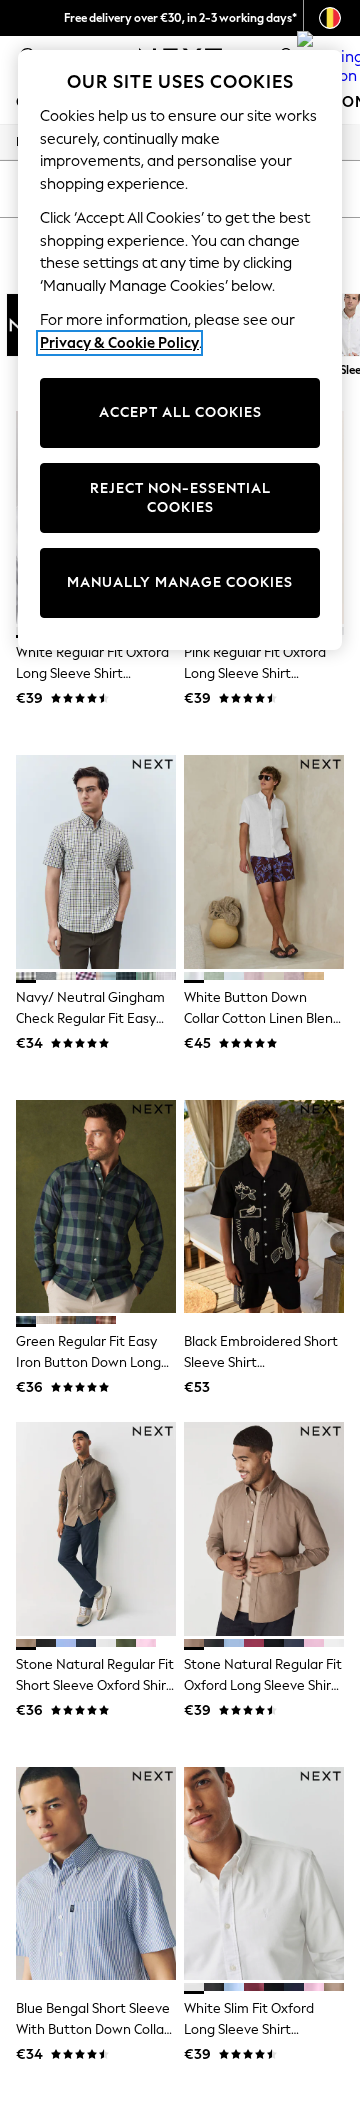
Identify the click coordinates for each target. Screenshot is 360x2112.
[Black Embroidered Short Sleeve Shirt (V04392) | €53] (264, 1206)
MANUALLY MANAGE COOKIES (180, 582)
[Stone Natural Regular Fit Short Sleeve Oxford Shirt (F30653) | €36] (96, 1528)
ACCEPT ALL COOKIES (180, 412)
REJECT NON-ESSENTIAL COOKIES (180, 498)
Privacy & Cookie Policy (119, 343)
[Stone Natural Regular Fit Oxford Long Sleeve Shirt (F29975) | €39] (264, 1528)
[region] (180, 350)
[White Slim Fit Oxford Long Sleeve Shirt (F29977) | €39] (264, 1873)
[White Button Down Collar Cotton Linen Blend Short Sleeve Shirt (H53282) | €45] (264, 861)
